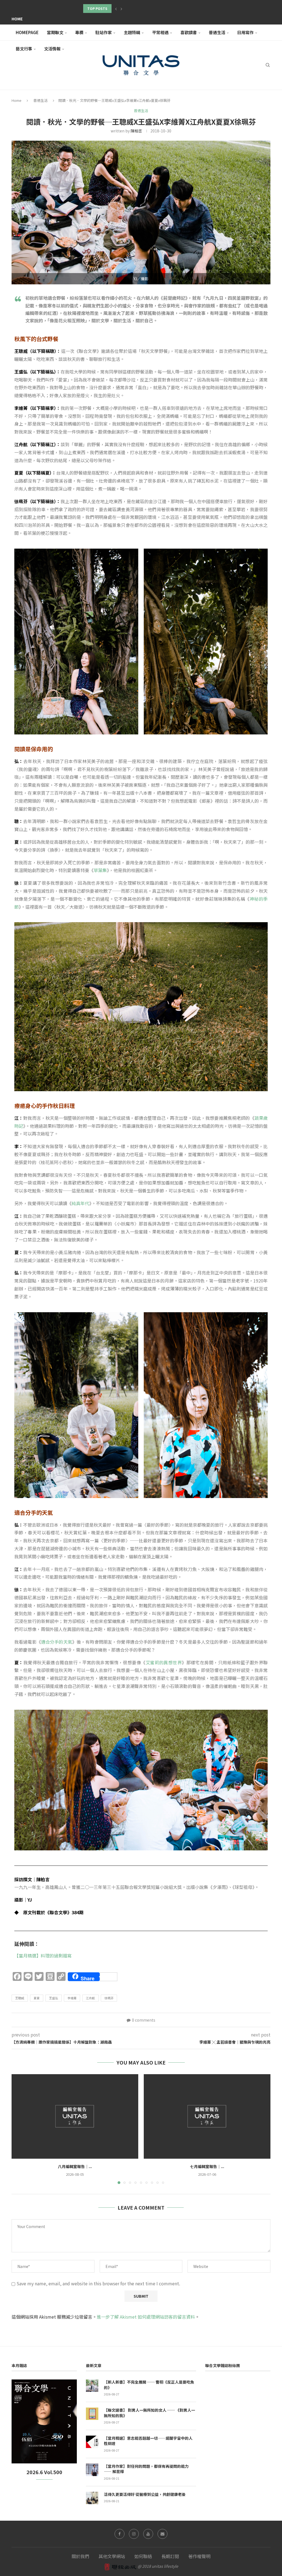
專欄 (79, 32)
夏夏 (37, 1998)
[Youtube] (148, 2534)
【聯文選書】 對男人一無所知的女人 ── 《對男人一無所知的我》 (149, 2413)
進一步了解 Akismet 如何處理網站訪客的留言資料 (146, 2317)
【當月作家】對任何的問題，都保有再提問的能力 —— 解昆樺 (146, 2469)
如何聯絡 (143, 2556)
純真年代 (80, 1203)
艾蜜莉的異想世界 (164, 1662)
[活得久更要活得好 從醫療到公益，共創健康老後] (92, 2498)
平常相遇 (160, 32)
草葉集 (100, 870)
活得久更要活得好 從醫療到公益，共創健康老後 (145, 2494)
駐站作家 (104, 32)
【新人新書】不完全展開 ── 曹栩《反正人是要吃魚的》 (149, 2385)
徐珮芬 (109, 1998)
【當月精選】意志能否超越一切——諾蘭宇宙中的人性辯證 (148, 2441)
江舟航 (90, 1998)
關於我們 (80, 2556)
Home (17, 19)
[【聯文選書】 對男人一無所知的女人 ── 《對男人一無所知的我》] (92, 2414)
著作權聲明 (199, 2556)
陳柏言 (136, 131)
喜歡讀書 (189, 32)
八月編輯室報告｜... (75, 2166)
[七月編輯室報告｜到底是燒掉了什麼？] (207, 2116)
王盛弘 (54, 1998)
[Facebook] (120, 2534)
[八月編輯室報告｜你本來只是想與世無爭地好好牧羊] (75, 2116)
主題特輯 (132, 32)
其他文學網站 (112, 2556)
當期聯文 (55, 32)
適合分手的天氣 (57, 1642)
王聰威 (20, 1998)
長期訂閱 (170, 2556)
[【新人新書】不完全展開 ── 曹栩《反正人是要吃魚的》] (92, 2386)
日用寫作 (245, 32)
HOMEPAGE (27, 32)
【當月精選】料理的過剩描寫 (43, 1956)
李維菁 (72, 1998)
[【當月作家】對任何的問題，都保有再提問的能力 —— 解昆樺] (92, 2470)
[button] (116, 9)
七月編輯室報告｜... (207, 2166)
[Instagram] (134, 2534)
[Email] (162, 2534)
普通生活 (217, 32)
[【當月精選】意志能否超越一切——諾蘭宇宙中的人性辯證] (92, 2442)
